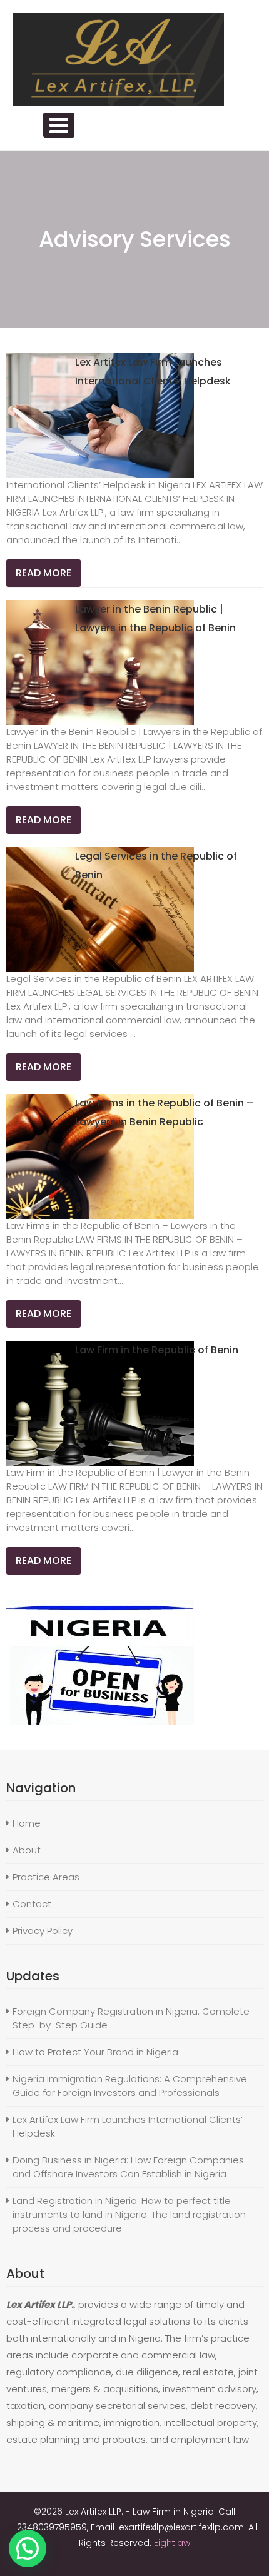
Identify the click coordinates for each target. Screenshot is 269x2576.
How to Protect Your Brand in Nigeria (95, 2052)
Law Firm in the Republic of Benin (157, 1350)
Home (27, 1823)
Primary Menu (59, 125)
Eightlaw (172, 2543)
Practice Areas (46, 1877)
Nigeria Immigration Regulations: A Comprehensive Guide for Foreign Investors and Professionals (130, 2086)
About (27, 1850)
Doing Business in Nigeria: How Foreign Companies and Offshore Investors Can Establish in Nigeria (128, 2167)
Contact (32, 1904)
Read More (43, 573)
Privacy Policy (43, 1931)
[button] (28, 2548)
